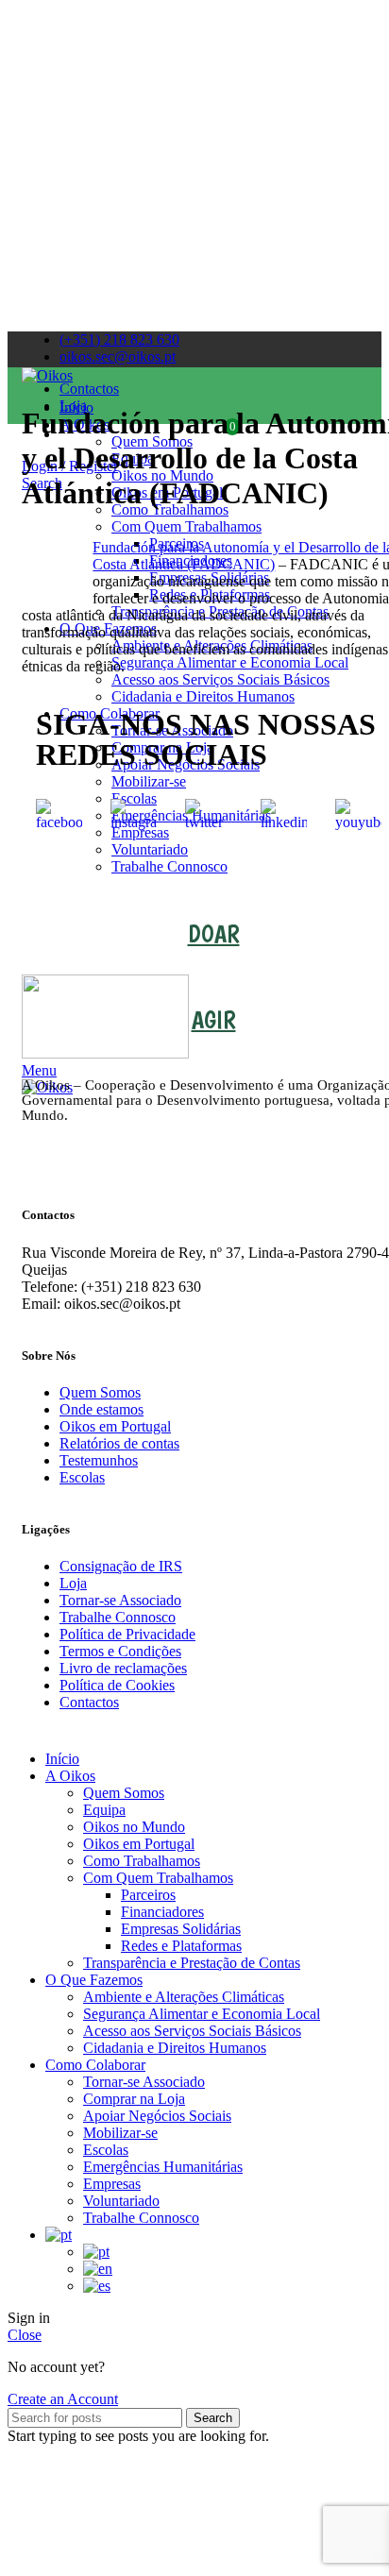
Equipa (104, 1810)
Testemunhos (99, 1460)
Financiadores (162, 1912)
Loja (73, 1583)
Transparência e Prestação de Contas (192, 1963)
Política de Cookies (117, 1685)
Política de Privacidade (127, 1634)
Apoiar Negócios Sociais (157, 2116)
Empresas (112, 2184)
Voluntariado (150, 849)
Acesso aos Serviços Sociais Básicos (192, 2031)
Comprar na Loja (134, 2099)
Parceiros (148, 1895)
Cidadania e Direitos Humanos (175, 2048)
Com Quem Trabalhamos (158, 1878)
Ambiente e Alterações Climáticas (184, 1997)
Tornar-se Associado (120, 1600)
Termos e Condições (120, 1651)
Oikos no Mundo (134, 1827)
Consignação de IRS (121, 1566)
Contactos (89, 1702)
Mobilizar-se (120, 2133)
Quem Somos (100, 1392)
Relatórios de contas (119, 1443)
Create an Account (63, 2399)
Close (25, 2335)
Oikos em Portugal (115, 1426)
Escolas (82, 1477)
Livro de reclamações (123, 1668)
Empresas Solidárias (181, 1929)
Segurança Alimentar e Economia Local (202, 2014)
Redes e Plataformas (181, 1946)
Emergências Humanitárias (163, 2167)
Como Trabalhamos (142, 1861)
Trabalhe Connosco (169, 866)
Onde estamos (101, 1409)
